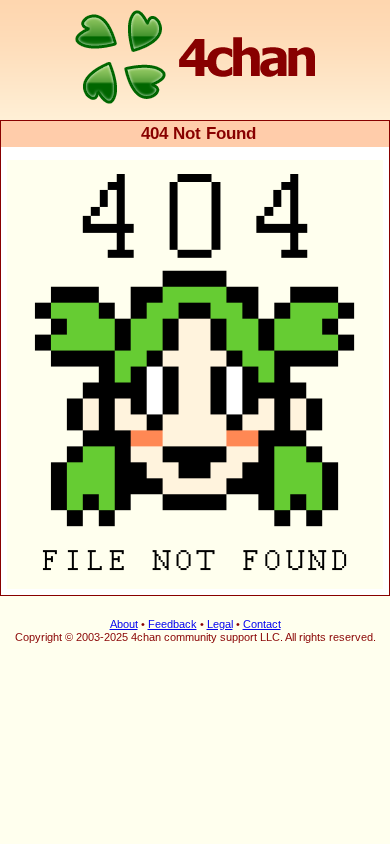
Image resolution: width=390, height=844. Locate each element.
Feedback (172, 624)
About (124, 624)
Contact (262, 624)
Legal (220, 624)
